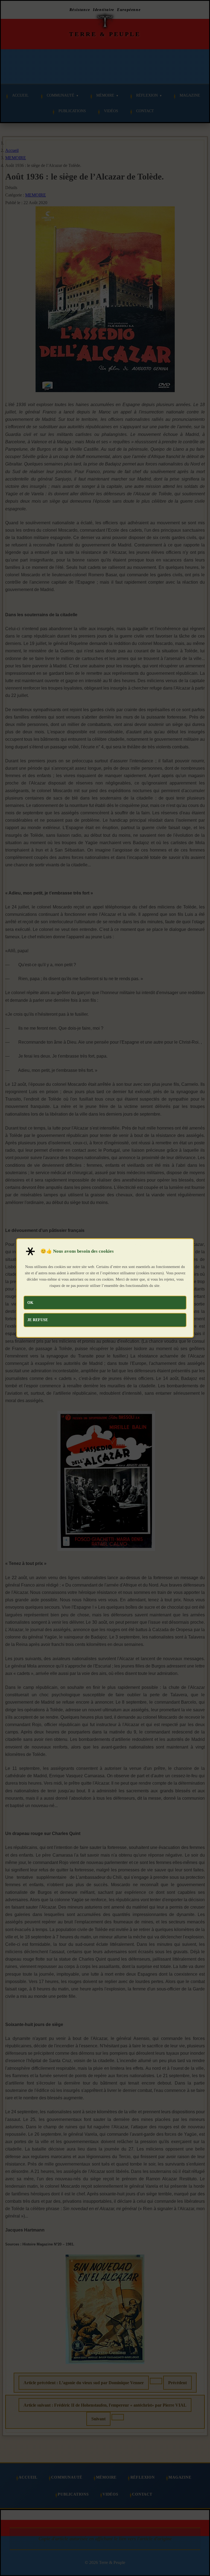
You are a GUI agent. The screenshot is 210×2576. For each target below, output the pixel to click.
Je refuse (38, 1320)
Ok (30, 1303)
